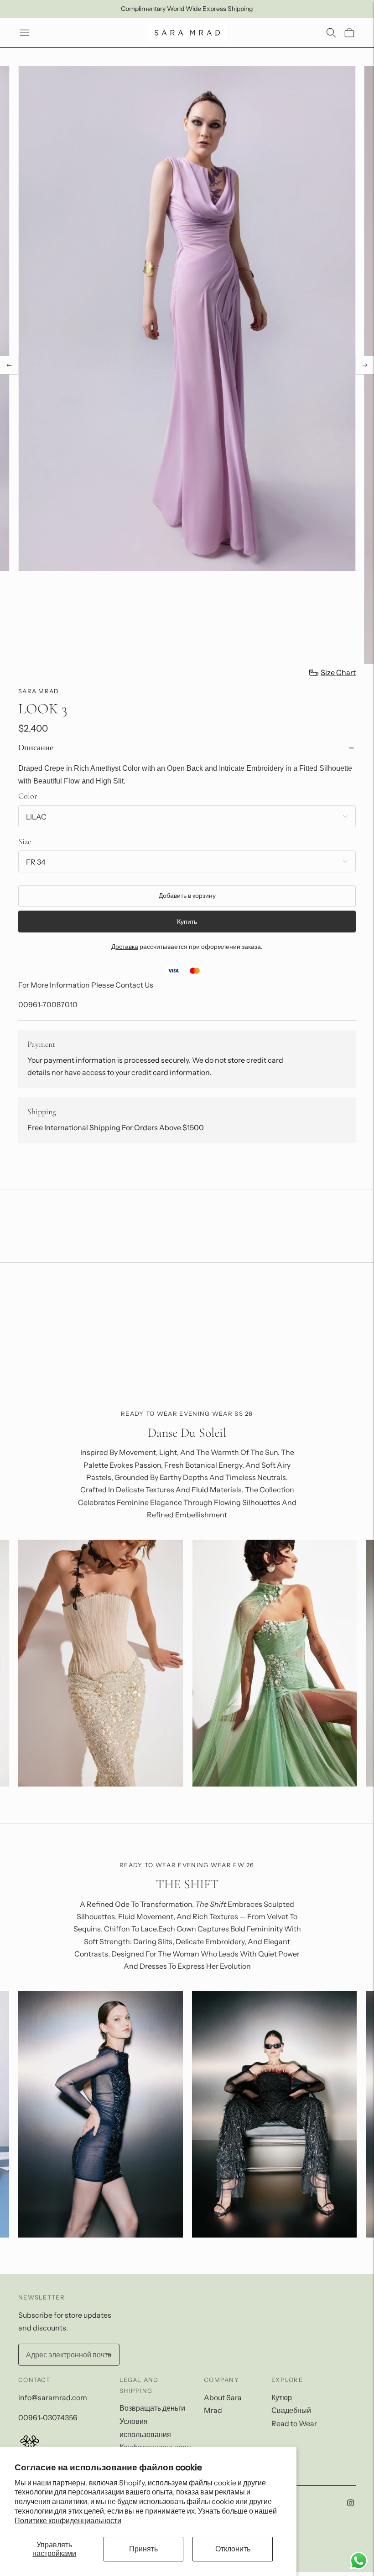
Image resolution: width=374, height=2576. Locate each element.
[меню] (25, 33)
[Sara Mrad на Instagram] (351, 2504)
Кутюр (282, 2397)
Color (28, 796)
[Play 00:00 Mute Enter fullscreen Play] (187, 365)
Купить (187, 922)
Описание (36, 748)
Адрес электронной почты (66, 2345)
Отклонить (233, 2549)
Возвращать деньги (152, 2408)
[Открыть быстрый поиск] (331, 33)
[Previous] (9, 365)
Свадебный (291, 2410)
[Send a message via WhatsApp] (359, 2561)
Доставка (125, 947)
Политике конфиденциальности (68, 2520)
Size (25, 841)
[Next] (365, 365)
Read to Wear (294, 2423)
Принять (143, 2549)
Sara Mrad (39, 691)
